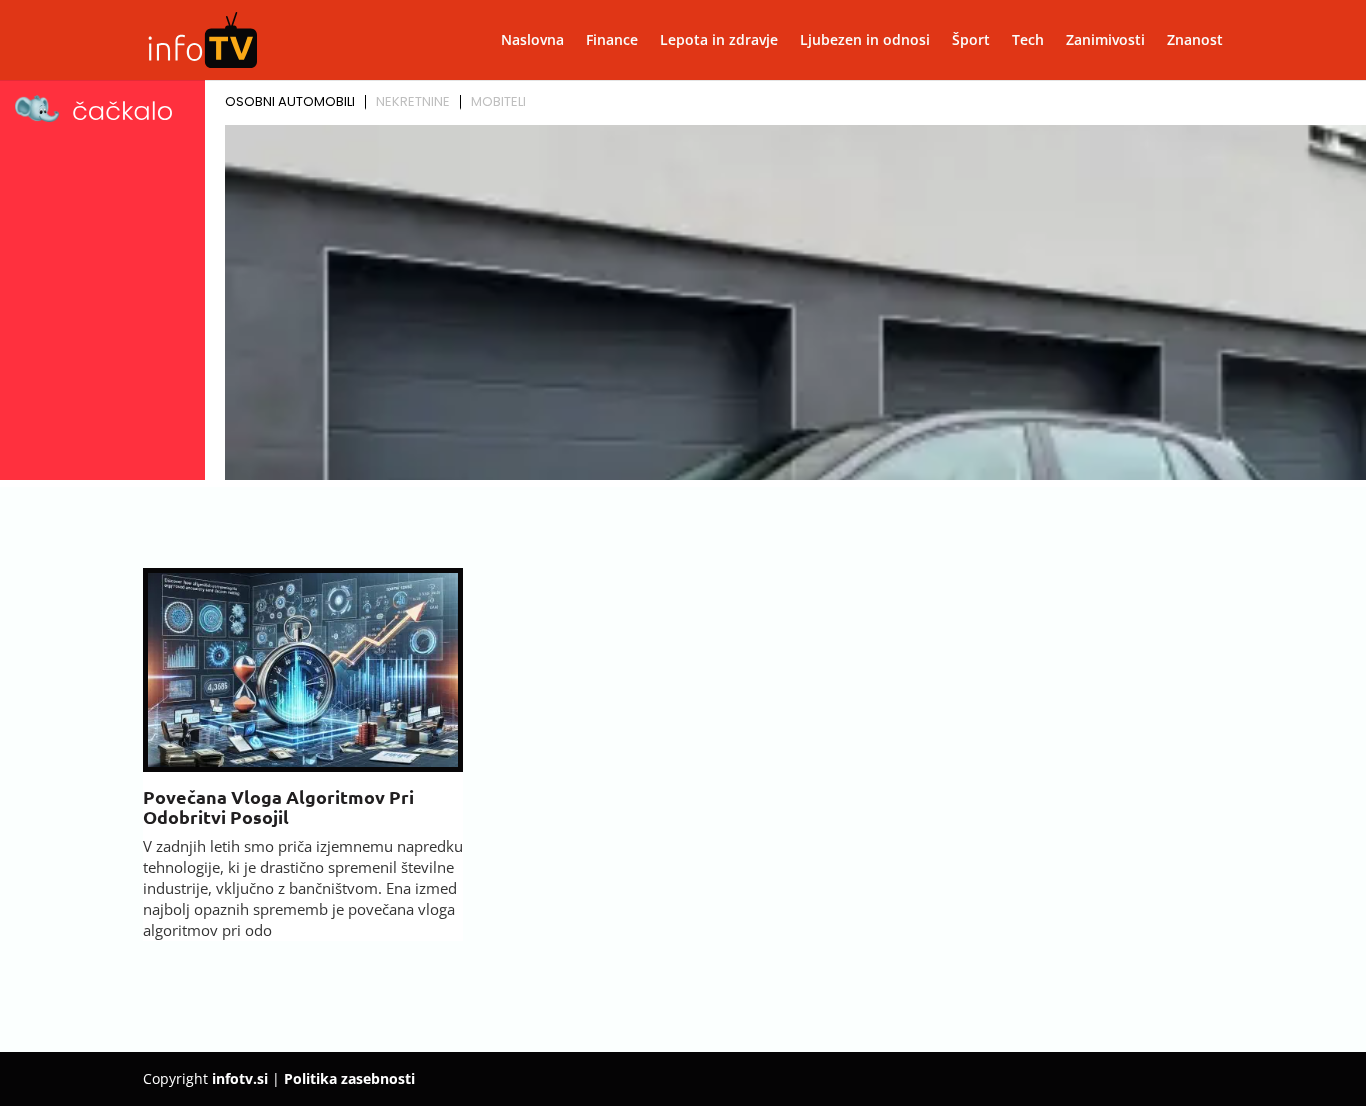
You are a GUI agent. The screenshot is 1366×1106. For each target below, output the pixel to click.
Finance (612, 41)
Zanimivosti (1105, 41)
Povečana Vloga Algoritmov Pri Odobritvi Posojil (278, 806)
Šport (971, 41)
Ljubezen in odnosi (865, 41)
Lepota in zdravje (719, 41)
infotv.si (240, 1078)
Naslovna (532, 41)
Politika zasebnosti (349, 1078)
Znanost (1195, 41)
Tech (1028, 41)
